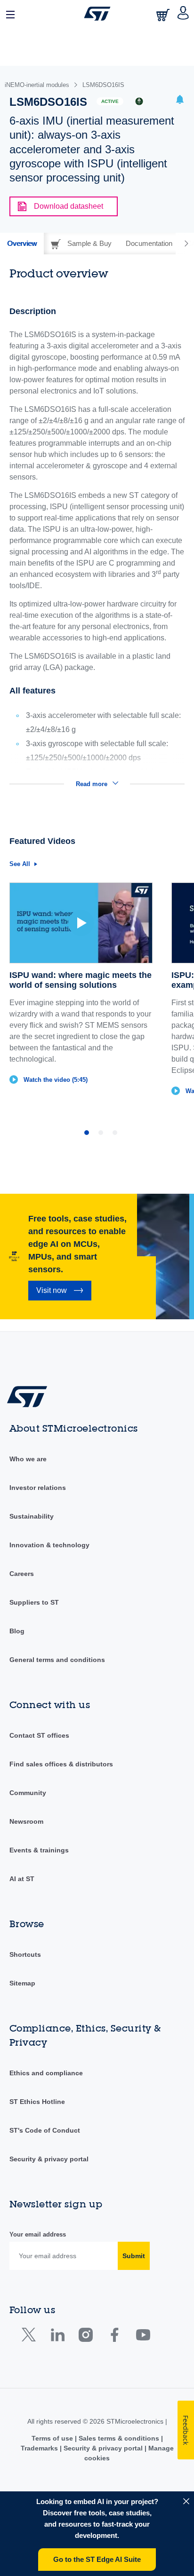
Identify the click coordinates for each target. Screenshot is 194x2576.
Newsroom (26, 1821)
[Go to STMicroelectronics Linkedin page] (57, 2337)
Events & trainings (39, 1850)
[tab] (22, 244)
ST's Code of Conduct (45, 2130)
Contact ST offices (39, 1735)
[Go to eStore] (164, 15)
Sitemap (22, 1983)
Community (28, 1793)
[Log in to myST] (183, 14)
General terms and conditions (57, 1660)
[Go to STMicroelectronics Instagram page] (85, 2337)
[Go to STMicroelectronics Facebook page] (114, 2337)
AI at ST (22, 1879)
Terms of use (53, 2438)
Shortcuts (25, 1954)
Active (110, 101)
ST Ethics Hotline (37, 2102)
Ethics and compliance (46, 2073)
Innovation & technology (49, 1545)
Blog (17, 1631)
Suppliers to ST (34, 1602)
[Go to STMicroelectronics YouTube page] (143, 2337)
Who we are (28, 1459)
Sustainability (32, 1516)
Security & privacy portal (49, 2159)
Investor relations (38, 1488)
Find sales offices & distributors (61, 1764)
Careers (22, 1574)
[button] (11, 14)
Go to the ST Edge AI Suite (97, 2559)
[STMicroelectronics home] (97, 14)
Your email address (38, 2234)
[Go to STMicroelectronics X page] (31, 2337)
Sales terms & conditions (119, 2438)
